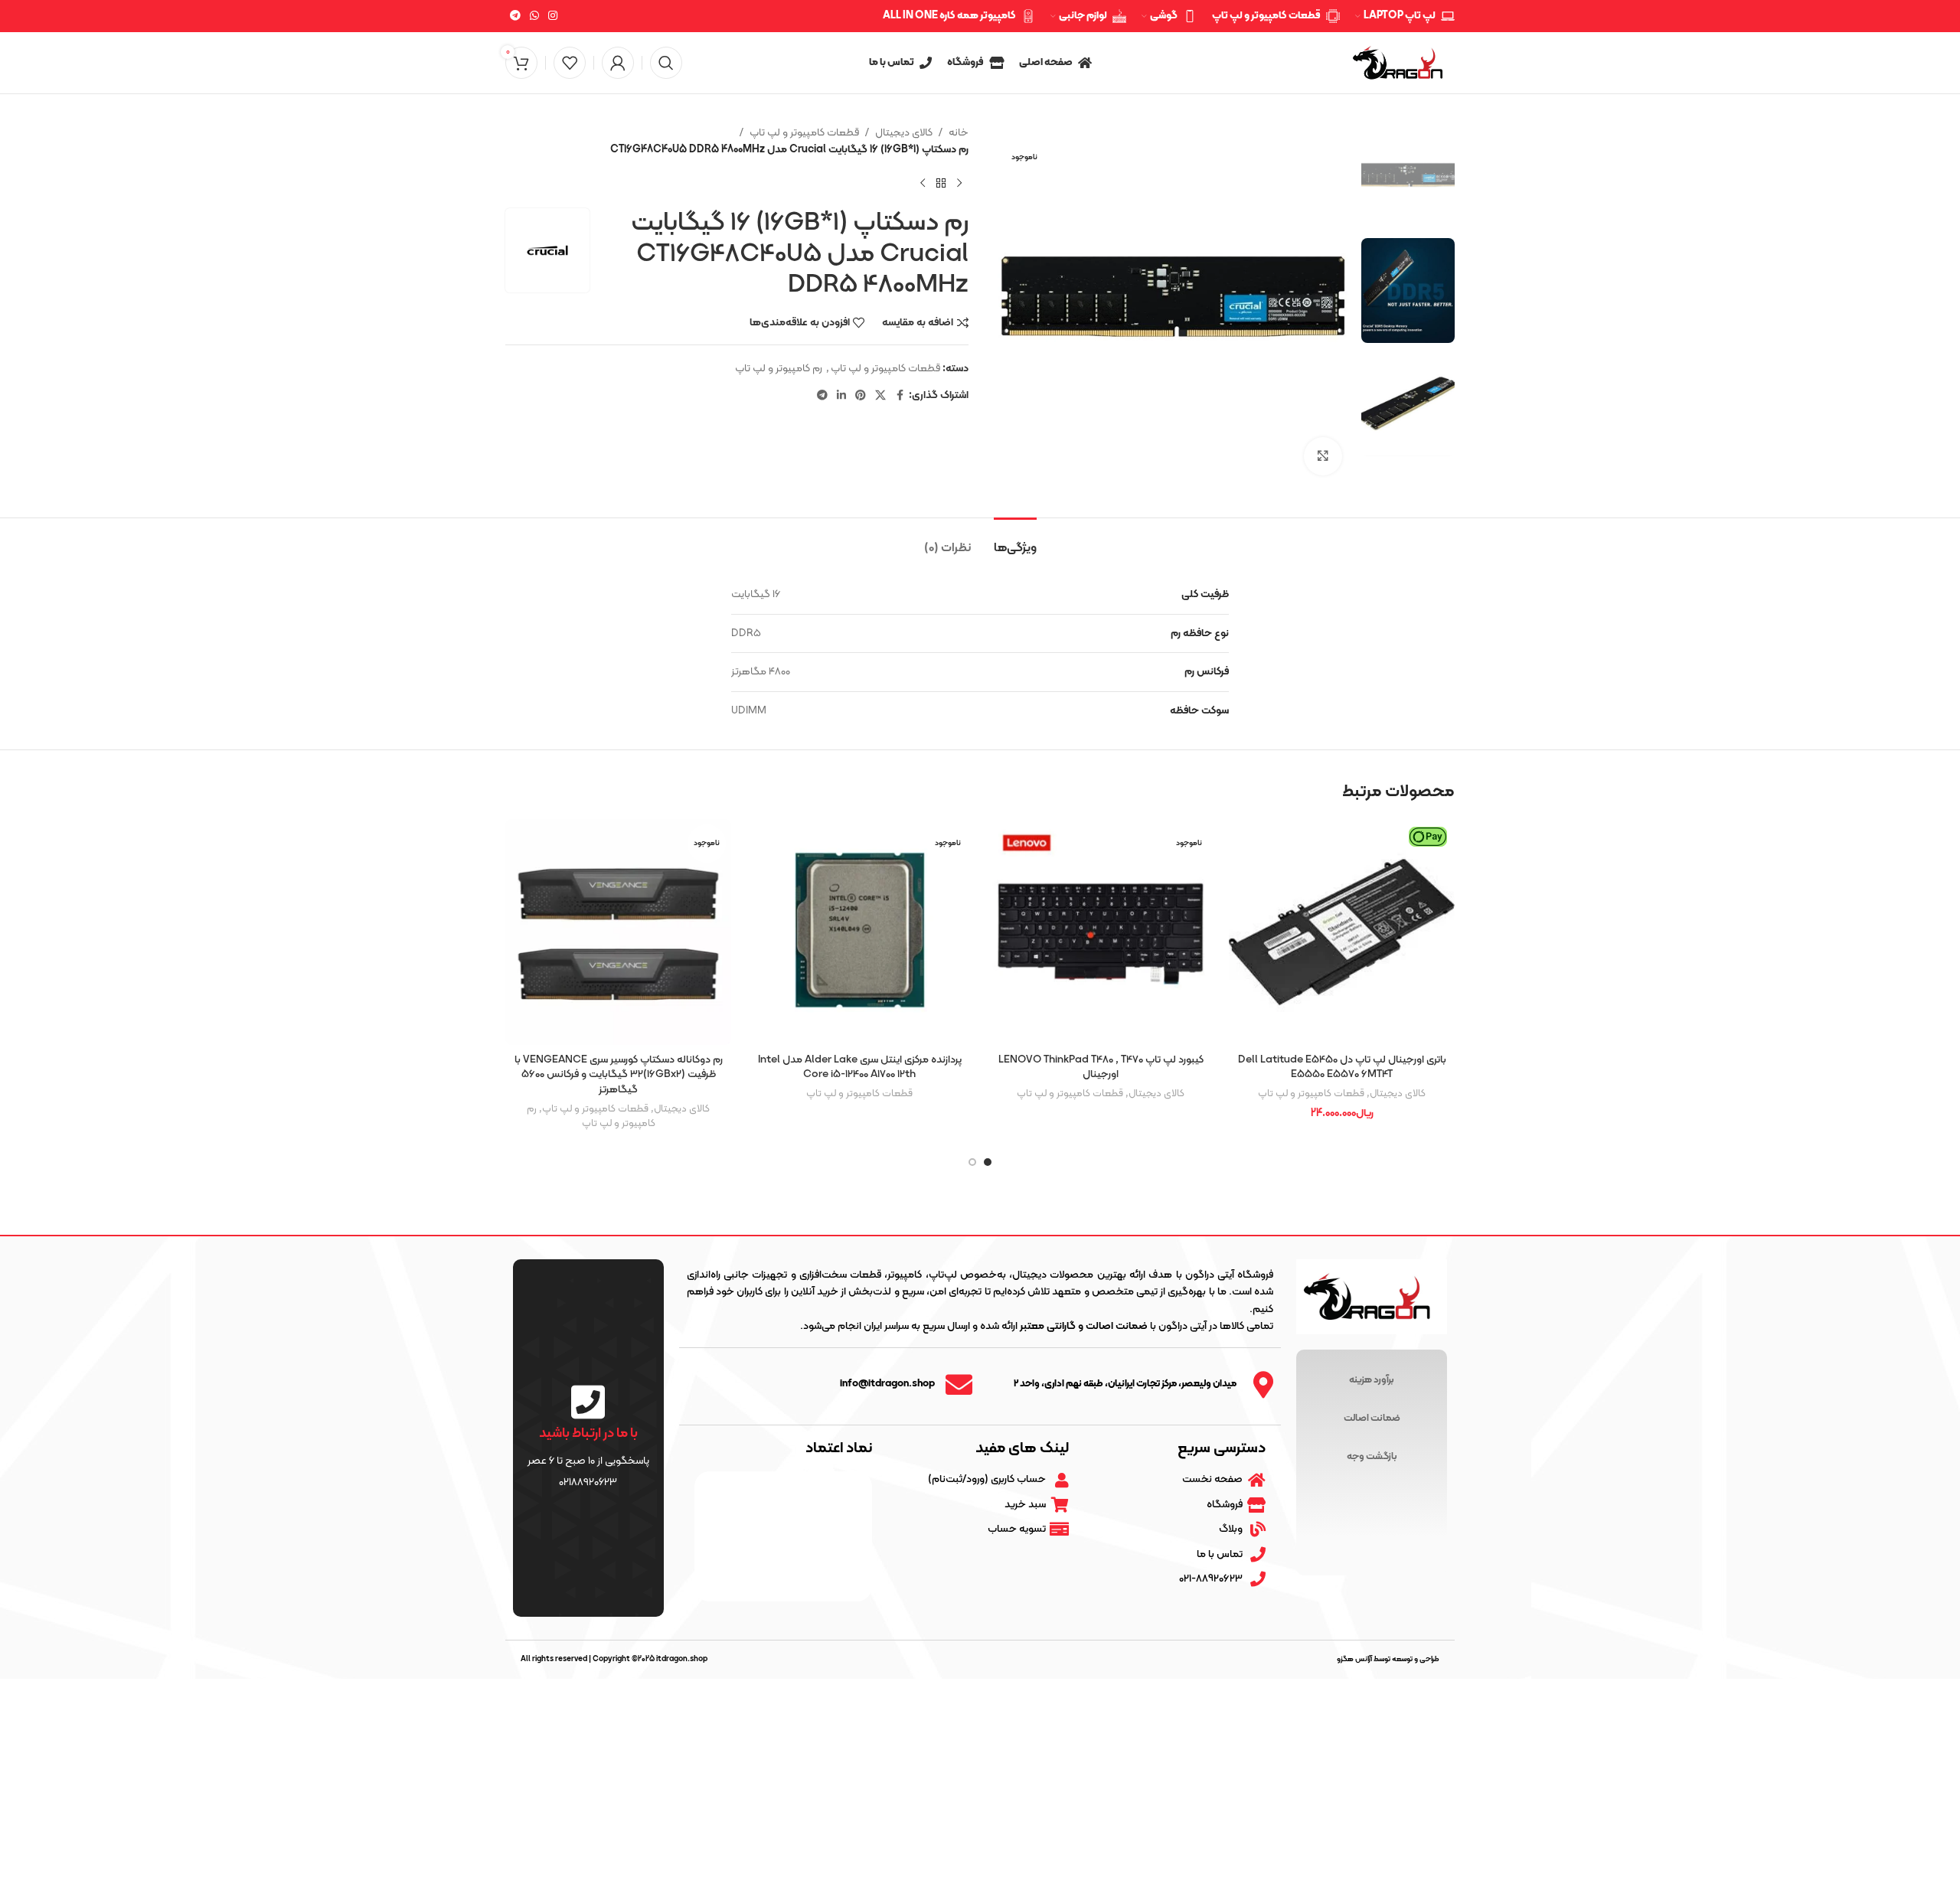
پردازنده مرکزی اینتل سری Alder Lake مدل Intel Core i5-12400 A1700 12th (860, 1068)
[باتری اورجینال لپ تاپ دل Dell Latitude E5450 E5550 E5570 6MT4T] (1342, 932)
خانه (959, 133)
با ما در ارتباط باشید (588, 1433)
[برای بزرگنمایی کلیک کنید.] (1323, 456)
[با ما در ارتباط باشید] (588, 1402)
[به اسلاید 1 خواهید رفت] (988, 1162)
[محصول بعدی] (923, 184)
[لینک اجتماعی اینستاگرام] (553, 16)
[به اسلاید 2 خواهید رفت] (972, 1162)
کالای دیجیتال (904, 133)
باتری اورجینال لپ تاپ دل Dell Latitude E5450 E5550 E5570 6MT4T (1342, 1068)
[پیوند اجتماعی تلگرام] (515, 16)
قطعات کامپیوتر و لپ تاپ (804, 133)
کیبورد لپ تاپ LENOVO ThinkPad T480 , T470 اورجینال (1101, 1068)
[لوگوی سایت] (1401, 62)
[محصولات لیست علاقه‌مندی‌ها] (570, 63)
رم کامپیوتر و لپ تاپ (779, 369)
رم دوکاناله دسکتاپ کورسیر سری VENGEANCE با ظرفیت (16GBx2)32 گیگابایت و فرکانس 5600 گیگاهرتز (619, 1075)
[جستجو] (666, 63)
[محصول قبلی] (959, 184)
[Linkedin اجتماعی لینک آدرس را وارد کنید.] (841, 396)
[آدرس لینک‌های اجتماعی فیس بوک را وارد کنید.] (900, 396)
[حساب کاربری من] (618, 63)
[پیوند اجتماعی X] (880, 396)
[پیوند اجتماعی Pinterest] (861, 396)
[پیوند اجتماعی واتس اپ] (534, 16)
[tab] (1015, 541)
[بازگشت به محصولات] (941, 184)
